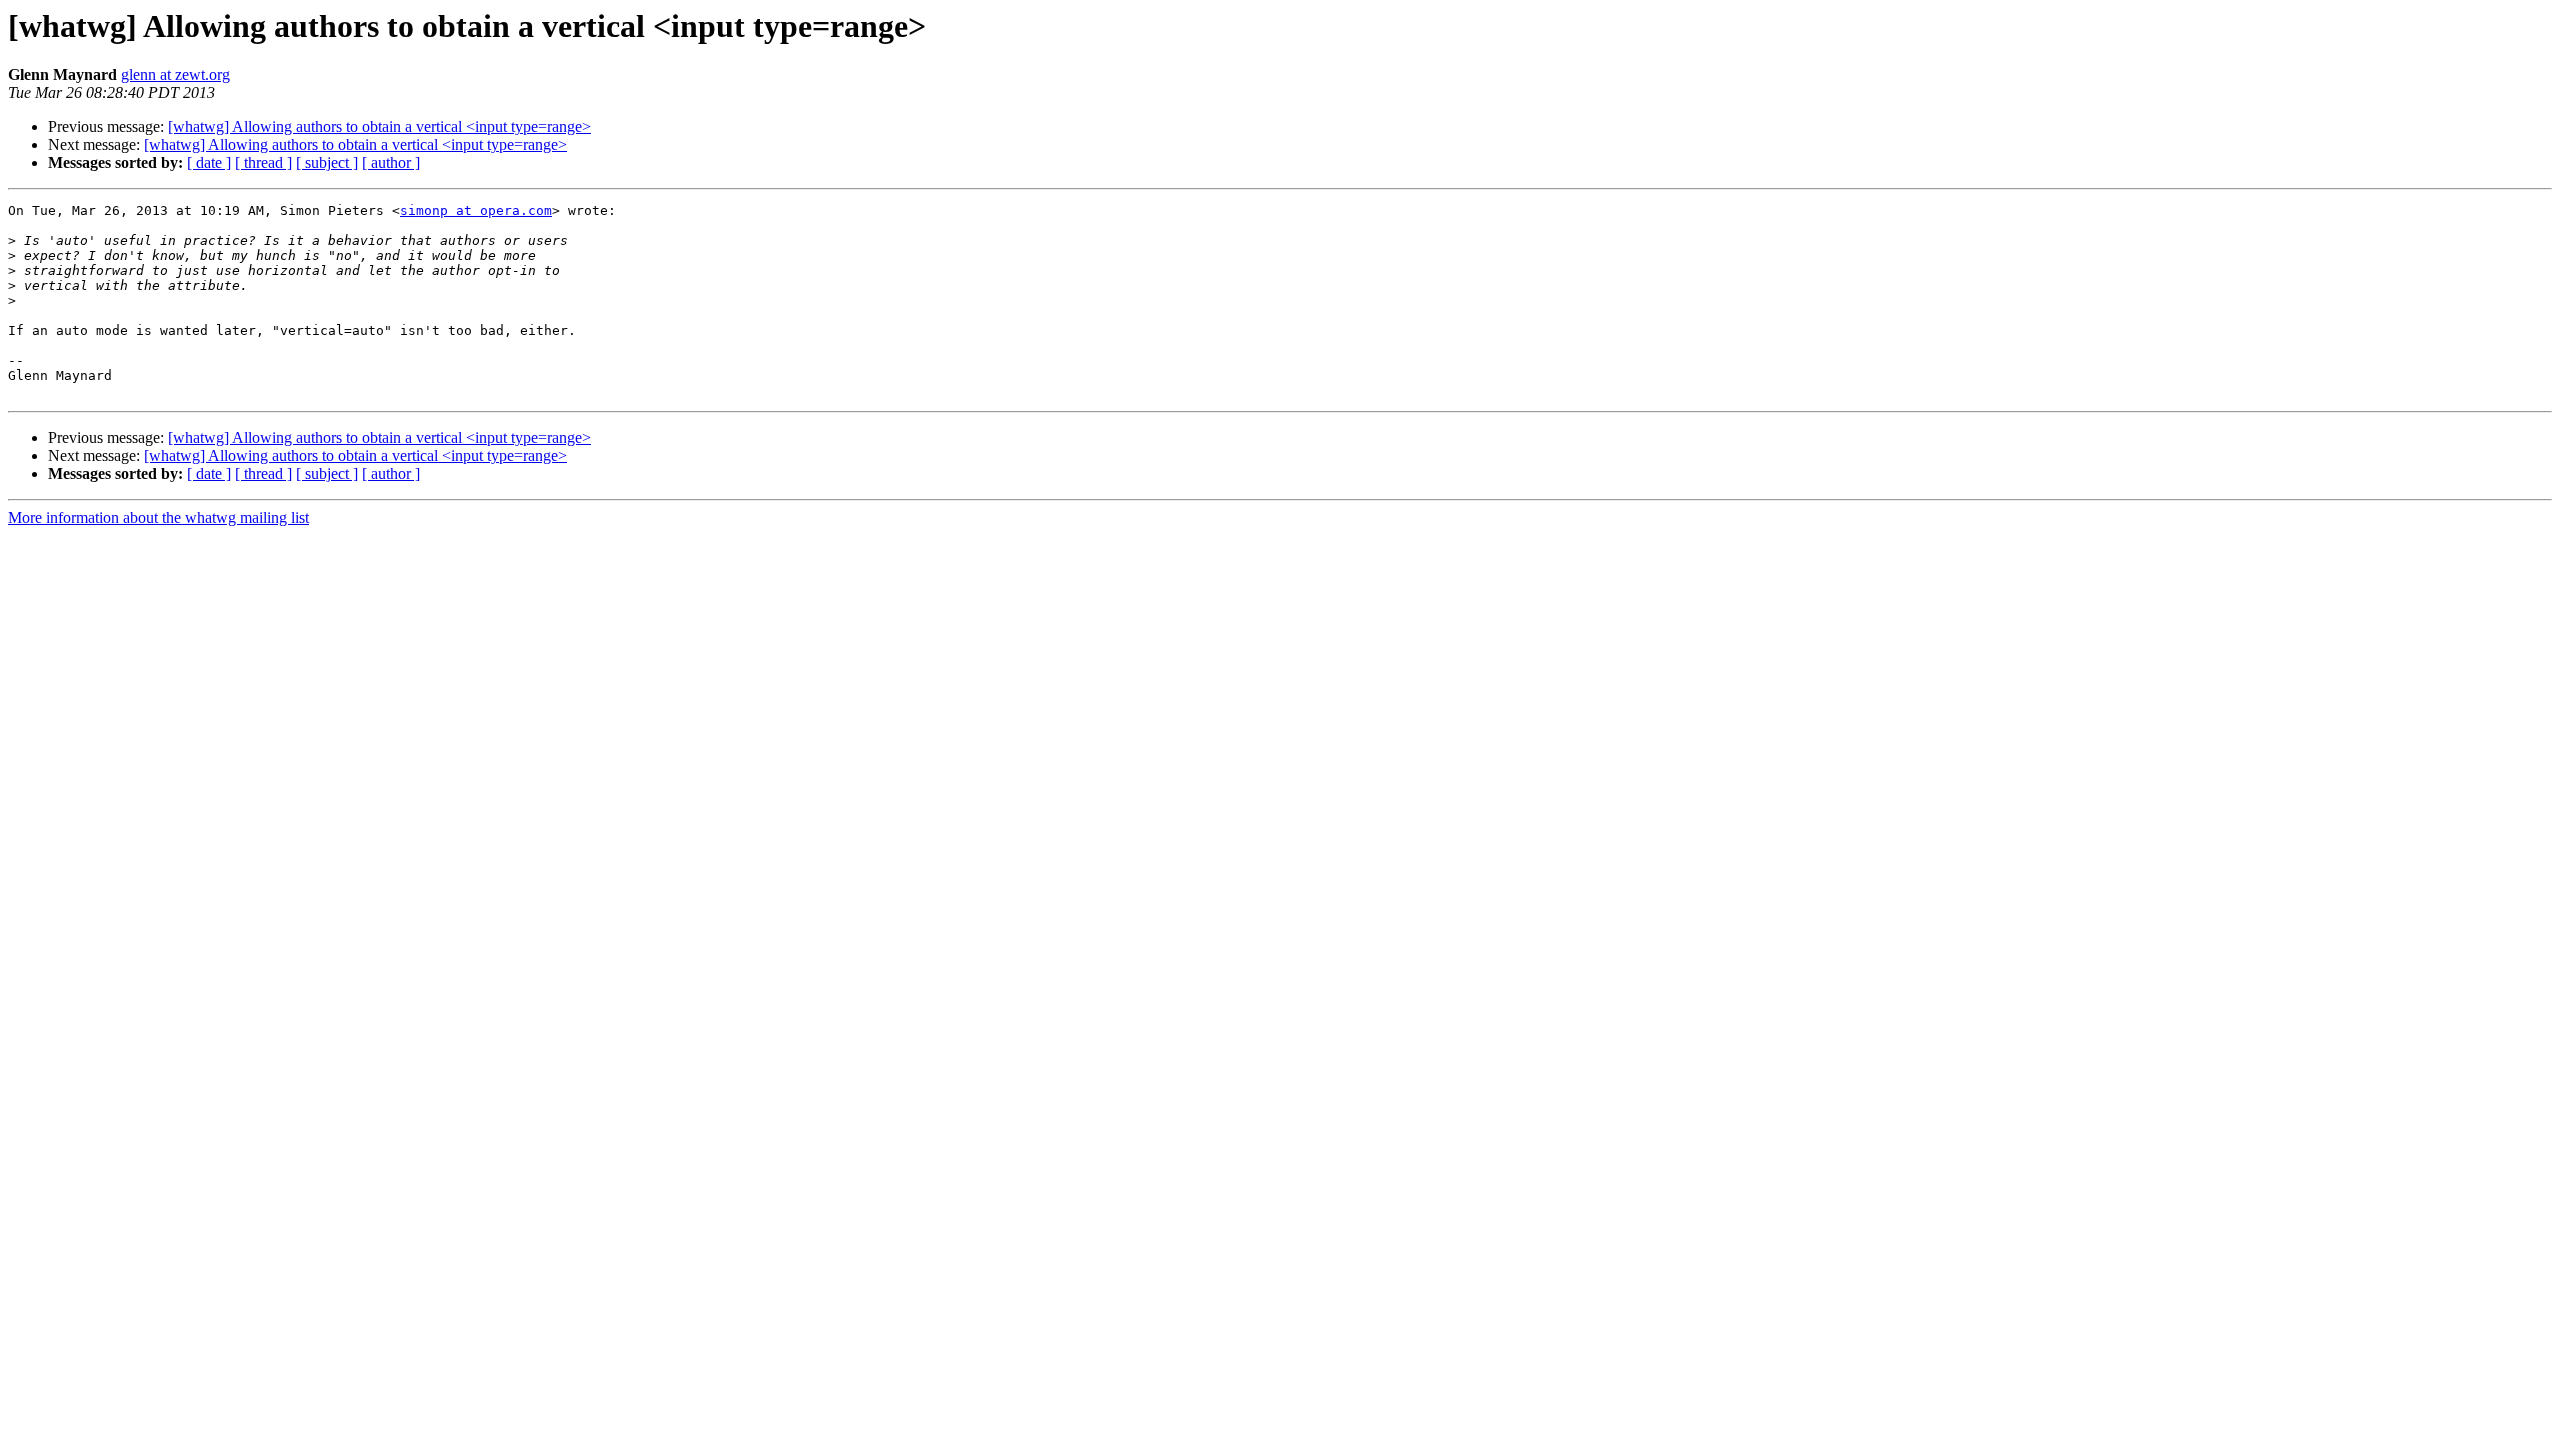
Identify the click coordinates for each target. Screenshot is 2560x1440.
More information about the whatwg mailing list (158, 517)
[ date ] (209, 162)
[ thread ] (263, 162)
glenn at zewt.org (175, 74)
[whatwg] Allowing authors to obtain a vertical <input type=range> (379, 126)
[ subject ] (327, 162)
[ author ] (391, 162)
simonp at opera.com (476, 210)
